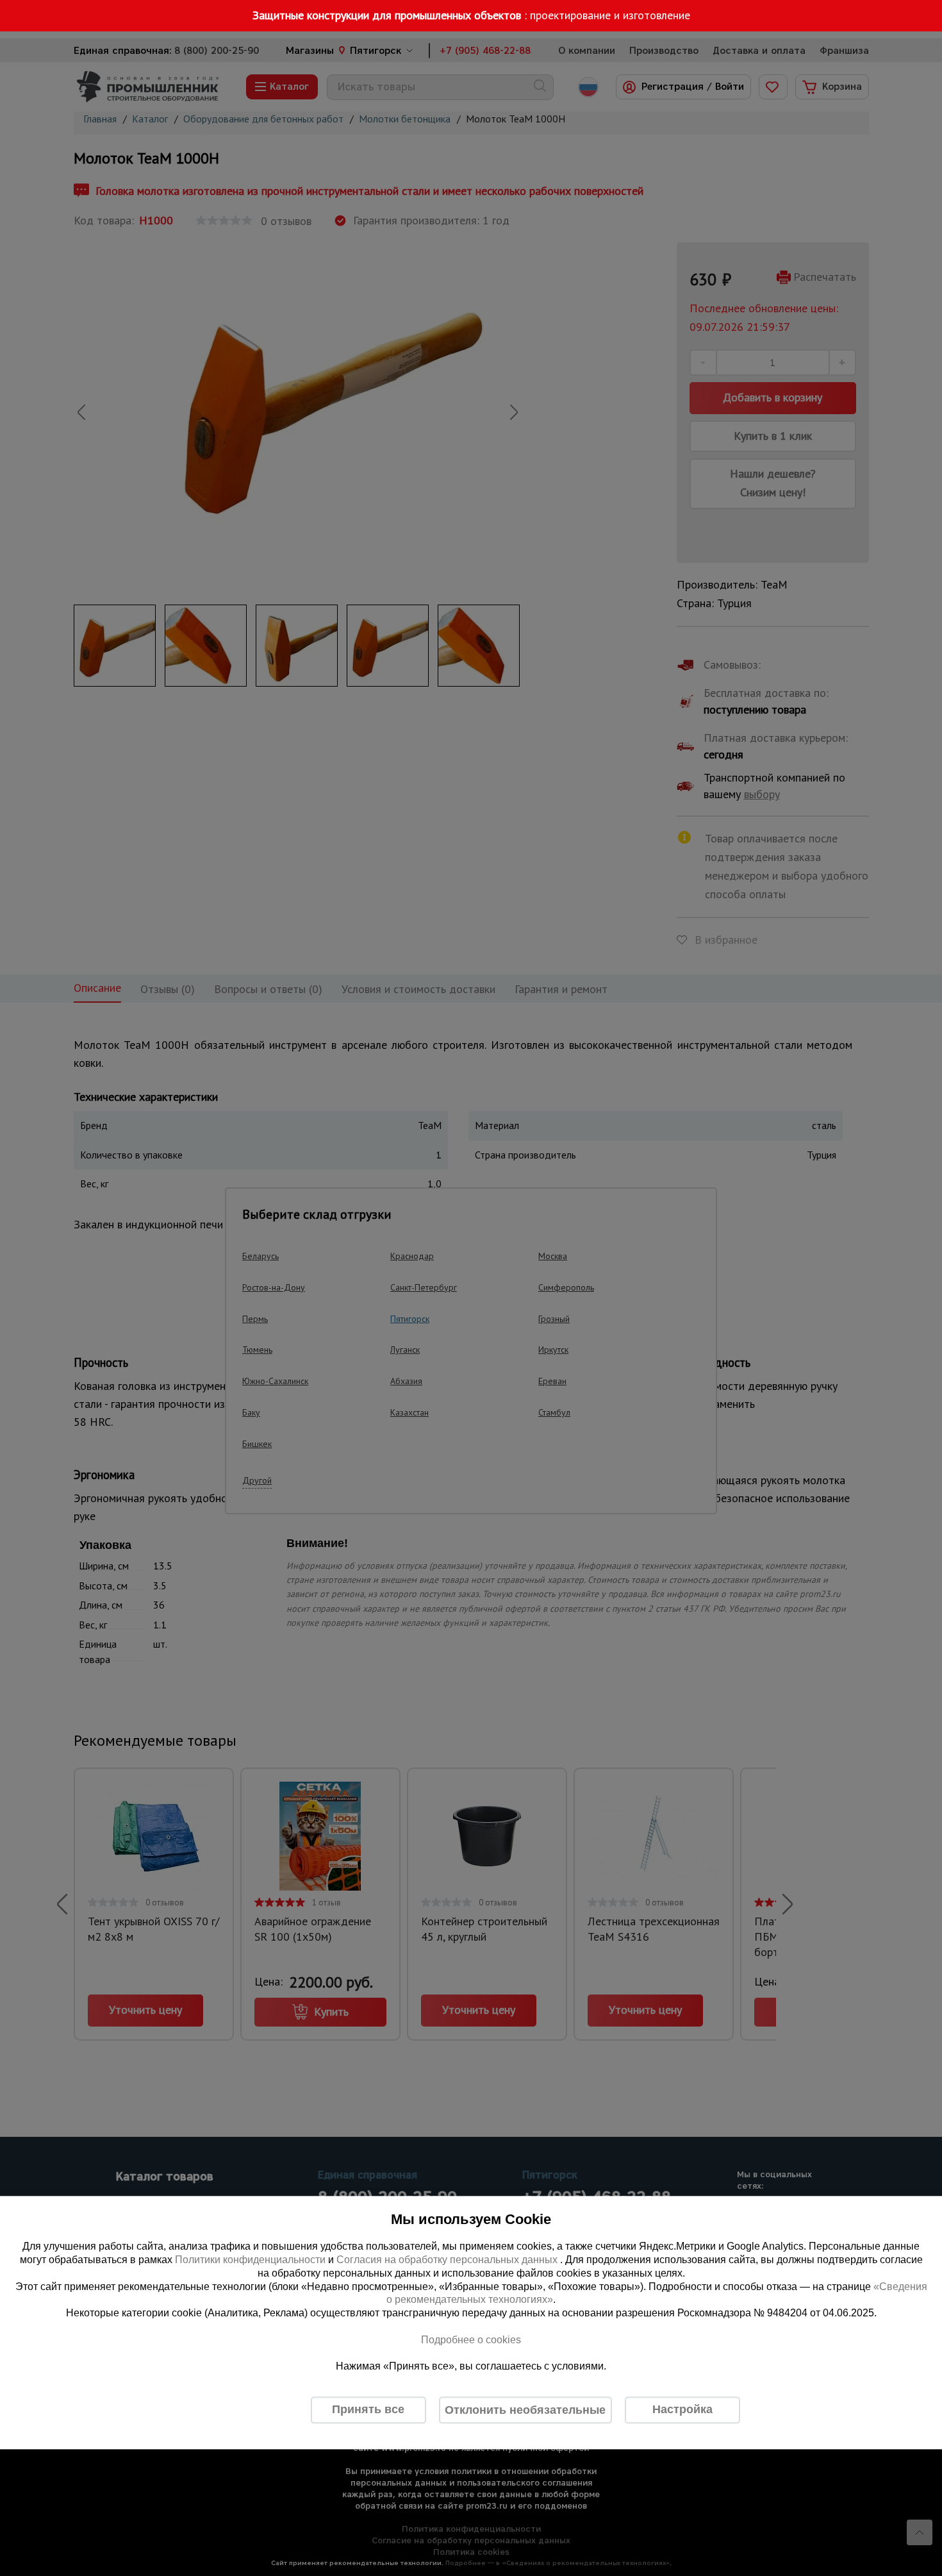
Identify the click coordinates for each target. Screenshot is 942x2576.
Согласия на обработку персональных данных (448, 2260)
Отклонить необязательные (525, 2410)
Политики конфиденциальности (250, 2260)
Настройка (682, 2410)
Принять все (368, 2410)
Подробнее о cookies (471, 2340)
